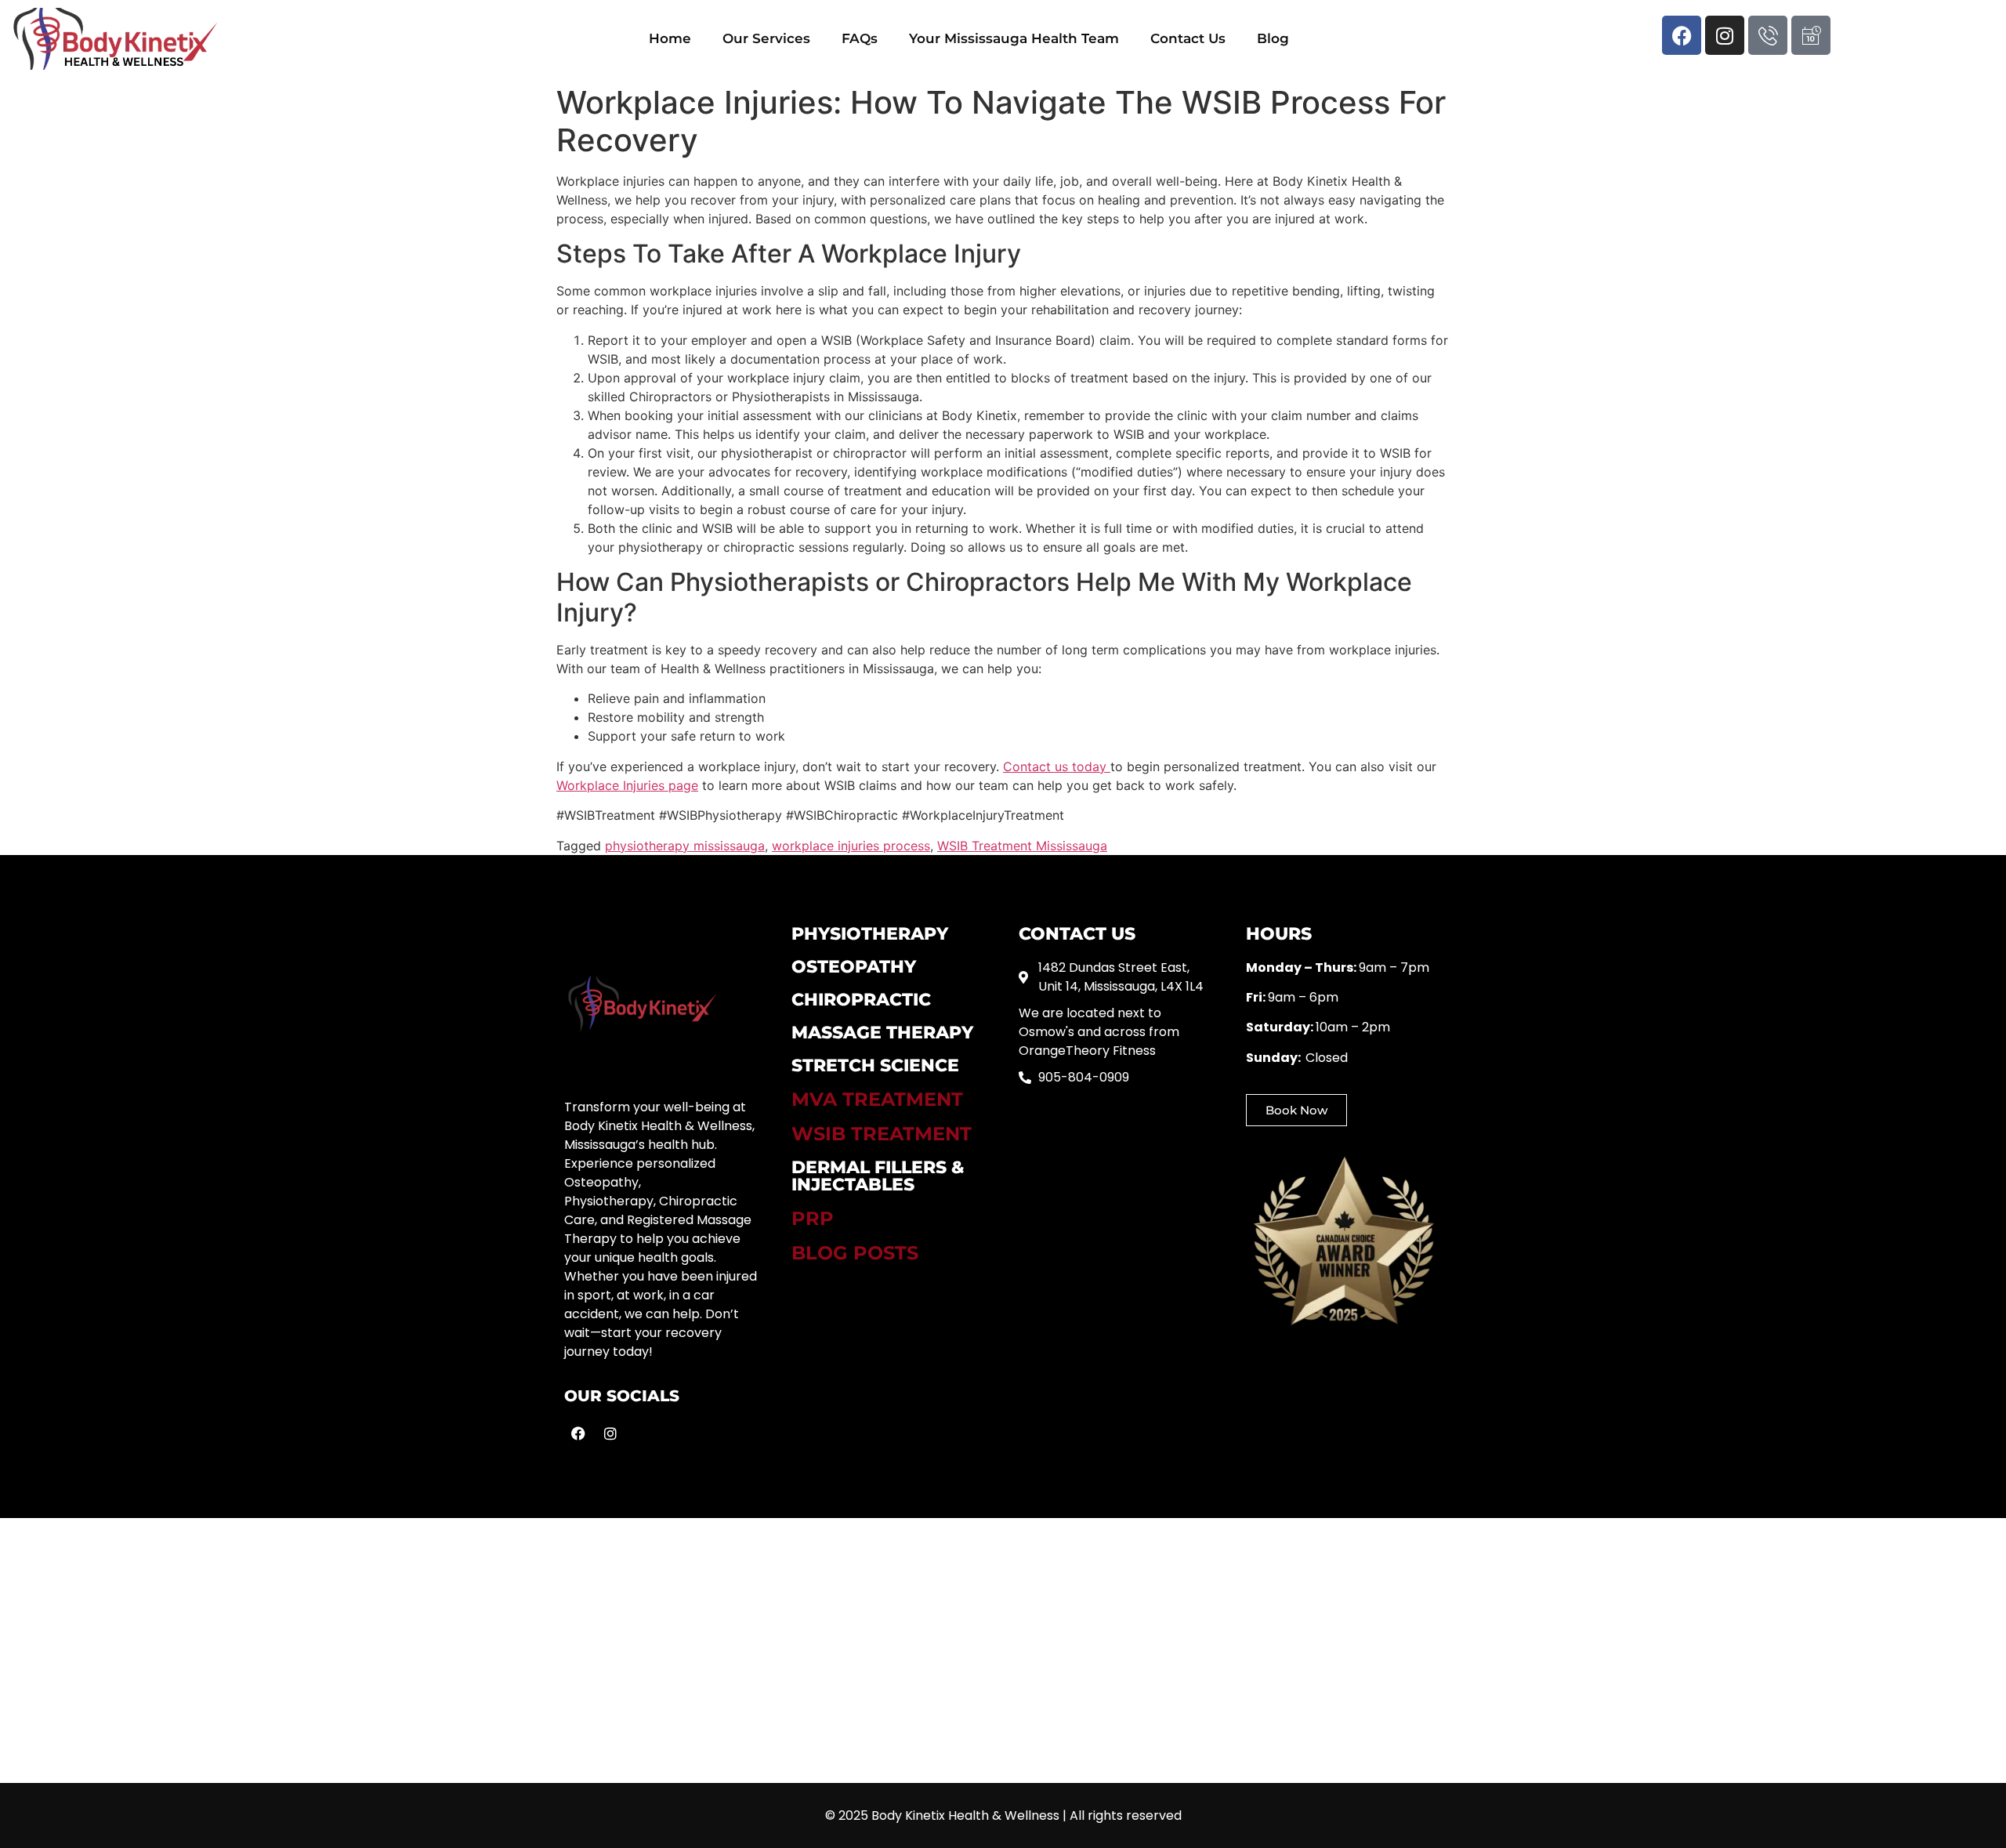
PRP (813, 1218)
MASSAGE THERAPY (882, 1033)
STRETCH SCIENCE (875, 1065)
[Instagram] (1725, 35)
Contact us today (1057, 766)
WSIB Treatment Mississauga (1022, 846)
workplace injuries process (851, 846)
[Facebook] (1682, 35)
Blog (1273, 38)
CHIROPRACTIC (861, 1000)
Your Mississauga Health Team (1014, 38)
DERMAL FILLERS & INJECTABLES (878, 1176)
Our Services (766, 38)
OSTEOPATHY (854, 967)
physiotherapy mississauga (685, 846)
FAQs (860, 38)
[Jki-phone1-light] (1768, 35)
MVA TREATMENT (877, 1099)
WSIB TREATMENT (882, 1134)
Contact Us (1188, 38)
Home (670, 38)
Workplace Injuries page (627, 785)
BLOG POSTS (855, 1253)
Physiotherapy (870, 934)
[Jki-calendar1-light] (1811, 35)
